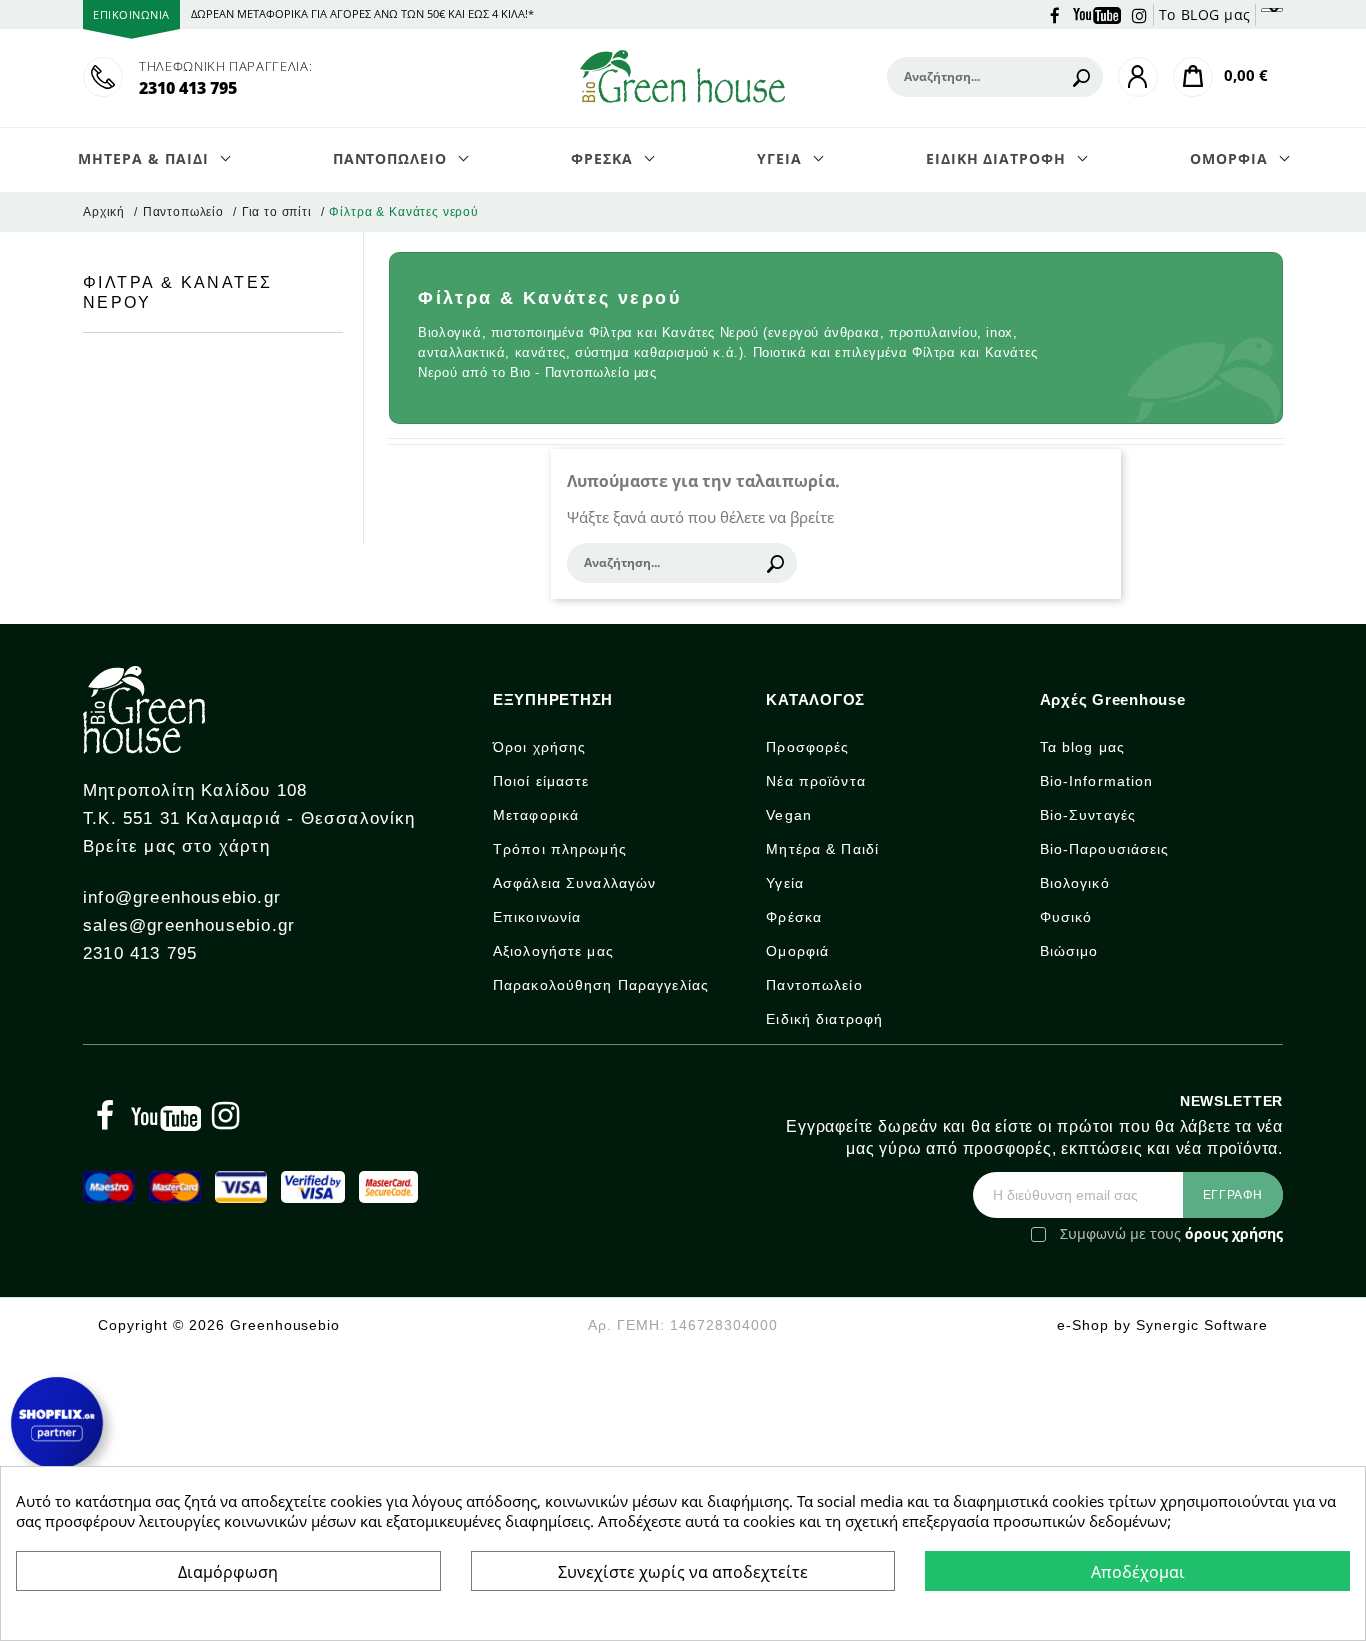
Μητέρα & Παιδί (822, 849)
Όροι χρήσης (539, 747)
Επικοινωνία (537, 917)
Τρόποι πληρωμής (560, 849)
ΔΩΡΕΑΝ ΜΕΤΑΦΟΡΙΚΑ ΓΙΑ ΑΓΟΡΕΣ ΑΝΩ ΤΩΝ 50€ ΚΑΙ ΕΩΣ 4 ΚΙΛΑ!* (362, 13)
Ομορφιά (797, 951)
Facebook (1055, 14)
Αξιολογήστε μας (553, 951)
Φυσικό (1066, 917)
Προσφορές (807, 747)
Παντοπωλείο (814, 985)
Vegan (789, 815)
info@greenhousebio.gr (182, 897)
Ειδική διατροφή (824, 1019)
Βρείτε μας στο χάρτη (176, 846)
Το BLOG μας (1205, 14)
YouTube (1097, 14)
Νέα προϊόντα (815, 781)
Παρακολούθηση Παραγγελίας (601, 985)
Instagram (1140, 14)
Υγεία (785, 883)
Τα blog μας (1082, 747)
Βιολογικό (1075, 883)
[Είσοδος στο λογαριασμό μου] (1138, 77)
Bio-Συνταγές (1088, 815)
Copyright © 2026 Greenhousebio (219, 1325)
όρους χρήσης (1234, 1233)
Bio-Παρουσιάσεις (1105, 849)
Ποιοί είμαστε (541, 781)
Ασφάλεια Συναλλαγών (574, 883)
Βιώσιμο (1069, 951)
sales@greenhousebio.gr (189, 925)
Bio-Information (1097, 781)
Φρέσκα (794, 917)
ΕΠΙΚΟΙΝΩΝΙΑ (131, 14)
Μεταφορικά (536, 815)
